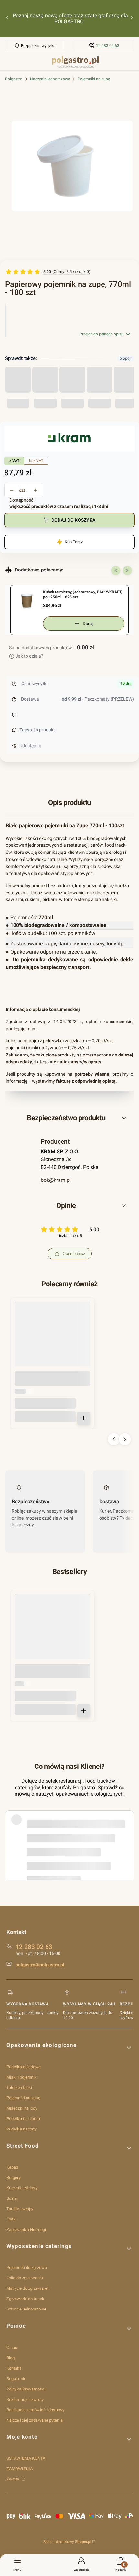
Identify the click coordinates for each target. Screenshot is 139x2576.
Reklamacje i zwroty (25, 2399)
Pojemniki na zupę (94, 79)
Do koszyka (84, 1418)
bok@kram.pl (56, 1180)
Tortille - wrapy (20, 2209)
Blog (11, 2358)
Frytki (12, 2219)
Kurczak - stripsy (22, 2188)
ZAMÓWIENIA (20, 2469)
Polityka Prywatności (26, 2389)
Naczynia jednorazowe (50, 79)
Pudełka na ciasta (23, 2119)
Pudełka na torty (22, 2129)
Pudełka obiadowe (24, 2067)
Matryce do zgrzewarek (28, 2288)
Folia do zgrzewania (25, 2278)
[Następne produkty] (125, 1439)
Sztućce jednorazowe (26, 2309)
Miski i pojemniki (22, 2077)
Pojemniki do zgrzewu (27, 2268)
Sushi (12, 2198)
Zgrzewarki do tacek (25, 2299)
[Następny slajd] (127, 571)
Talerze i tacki (19, 2088)
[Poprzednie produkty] (114, 1439)
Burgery (14, 2178)
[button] (69, 1118)
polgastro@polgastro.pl (40, 1965)
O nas (12, 2348)
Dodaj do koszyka (73, 520)
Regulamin (16, 2379)
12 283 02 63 (108, 46)
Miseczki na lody (22, 2108)
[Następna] (132, 19)
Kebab (12, 2167)
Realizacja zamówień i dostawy (35, 2410)
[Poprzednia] (7, 19)
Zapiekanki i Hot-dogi (26, 2229)
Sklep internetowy (67, 2542)
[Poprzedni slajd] (116, 571)
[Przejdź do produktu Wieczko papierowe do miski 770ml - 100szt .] (52, 1339)
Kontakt (14, 2368)
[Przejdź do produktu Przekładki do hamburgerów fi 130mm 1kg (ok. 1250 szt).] (52, 1632)
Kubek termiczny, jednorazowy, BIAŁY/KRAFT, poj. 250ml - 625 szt (82, 594)
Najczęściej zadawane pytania (35, 2420)
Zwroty (13, 2479)
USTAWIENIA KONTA (26, 2458)
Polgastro (14, 79)
